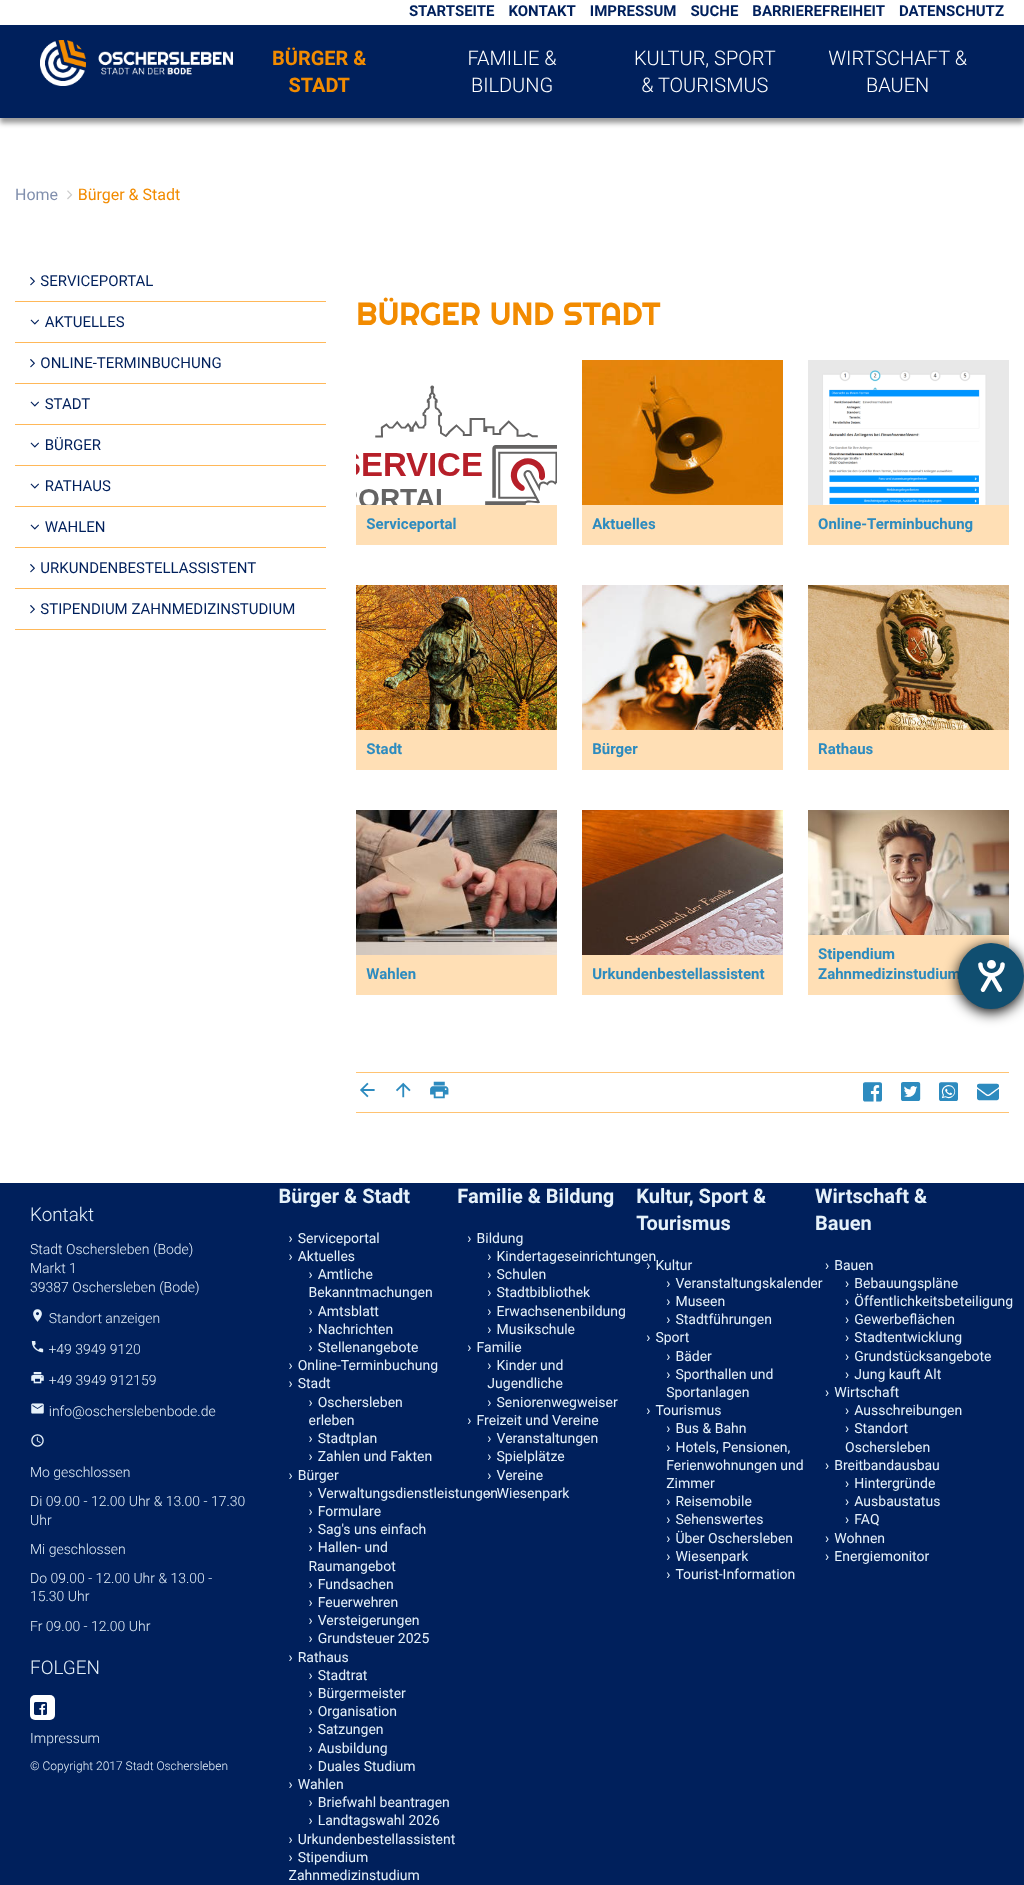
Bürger (73, 445)
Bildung (500, 1239)
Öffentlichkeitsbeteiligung (920, 1302)
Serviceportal (96, 281)
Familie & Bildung (511, 71)
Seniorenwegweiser (557, 1403)
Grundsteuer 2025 (374, 1639)
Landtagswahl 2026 (379, 1821)
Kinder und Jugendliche (525, 1375)
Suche (714, 11)
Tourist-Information (735, 1575)
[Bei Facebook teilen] (875, 1091)
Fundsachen (356, 1585)
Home (36, 194)
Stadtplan (348, 1439)
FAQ (866, 1520)
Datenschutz (951, 11)
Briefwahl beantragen (384, 1803)
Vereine (520, 1476)
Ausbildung (353, 1749)
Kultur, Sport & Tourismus (705, 71)
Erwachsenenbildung (561, 1312)
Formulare (349, 1512)
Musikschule (536, 1330)
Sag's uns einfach (372, 1530)
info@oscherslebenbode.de (132, 1412)
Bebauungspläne (906, 1284)
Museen (700, 1302)
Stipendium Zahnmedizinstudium (167, 609)
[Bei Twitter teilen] (913, 1091)
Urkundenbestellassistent (148, 568)
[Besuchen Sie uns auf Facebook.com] (42, 1709)
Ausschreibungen (908, 1411)
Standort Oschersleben (887, 1438)
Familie (499, 1348)
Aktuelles (85, 322)
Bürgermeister (362, 1694)
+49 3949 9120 (94, 1350)
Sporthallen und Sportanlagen (719, 1384)
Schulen (522, 1275)
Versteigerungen (369, 1621)
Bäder (693, 1357)
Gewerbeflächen (904, 1320)
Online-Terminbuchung (130, 363)
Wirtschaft (866, 1393)
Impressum (633, 11)
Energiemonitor (881, 1557)
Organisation (357, 1712)
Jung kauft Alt (897, 1375)
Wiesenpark (533, 1494)
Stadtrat (343, 1676)
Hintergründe (894, 1484)
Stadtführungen (723, 1320)
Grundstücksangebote (920, 1357)
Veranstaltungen (548, 1439)
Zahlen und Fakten (375, 1457)
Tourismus (688, 1411)
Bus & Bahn (710, 1429)
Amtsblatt (348, 1312)
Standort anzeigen (105, 1319)
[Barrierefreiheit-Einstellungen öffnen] (991, 976)
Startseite (452, 11)
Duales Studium (367, 1767)
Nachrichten (356, 1330)
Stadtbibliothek (544, 1293)
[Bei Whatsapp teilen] (951, 1091)
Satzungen (351, 1730)
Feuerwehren (358, 1603)
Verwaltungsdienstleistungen (384, 1494)
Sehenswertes (719, 1520)
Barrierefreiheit (818, 11)
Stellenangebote (368, 1348)
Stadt (68, 404)
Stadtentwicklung (908, 1338)
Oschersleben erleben (356, 1412)
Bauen (853, 1266)
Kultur (673, 1266)
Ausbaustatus (897, 1502)
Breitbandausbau (887, 1466)
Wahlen (75, 527)
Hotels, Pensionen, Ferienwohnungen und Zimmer (734, 1466)
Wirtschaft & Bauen (897, 71)
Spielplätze (531, 1457)
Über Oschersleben (734, 1539)
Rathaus (78, 486)
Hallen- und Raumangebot (352, 1557)
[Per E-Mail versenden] (990, 1091)
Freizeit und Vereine (538, 1421)
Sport (672, 1338)
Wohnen (859, 1539)
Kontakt (541, 11)
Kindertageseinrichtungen (563, 1257)
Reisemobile (713, 1502)
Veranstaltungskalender (741, 1284)
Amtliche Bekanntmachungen (371, 1284)
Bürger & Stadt (319, 71)
